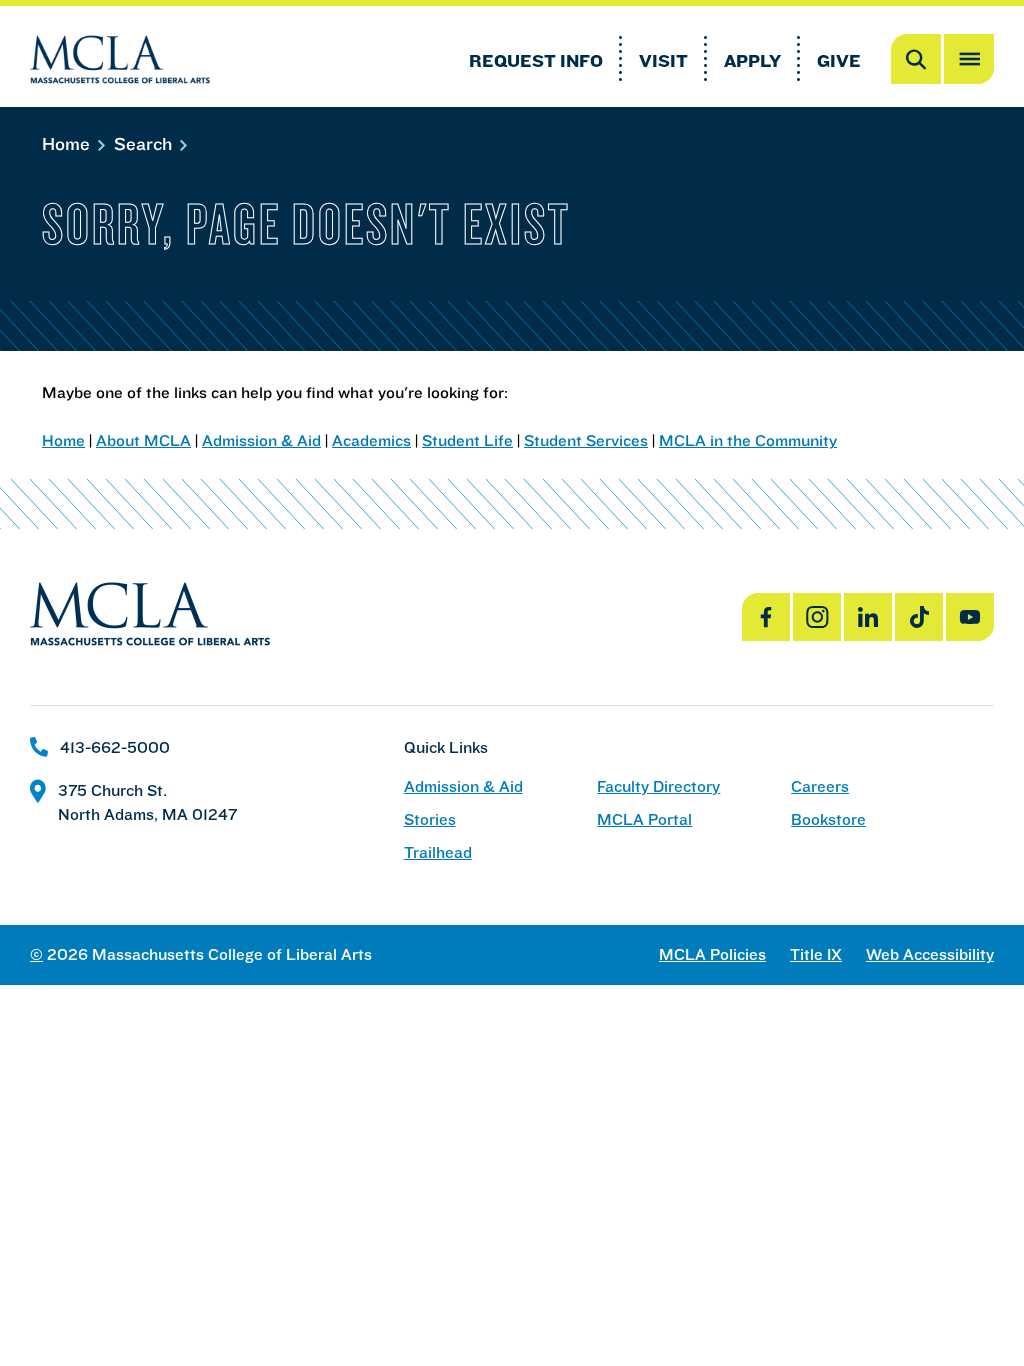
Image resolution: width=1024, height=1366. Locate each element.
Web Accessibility (930, 954)
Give (839, 60)
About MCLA (143, 440)
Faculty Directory (658, 786)
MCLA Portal (644, 819)
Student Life (467, 440)
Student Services (586, 440)
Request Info (536, 60)
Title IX (816, 954)
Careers (820, 786)
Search (145, 143)
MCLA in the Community (748, 440)
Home (68, 143)
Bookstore (828, 819)
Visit (663, 60)
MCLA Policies (712, 954)
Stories (430, 819)
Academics (371, 440)
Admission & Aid (261, 440)
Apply (752, 60)
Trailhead (438, 852)
